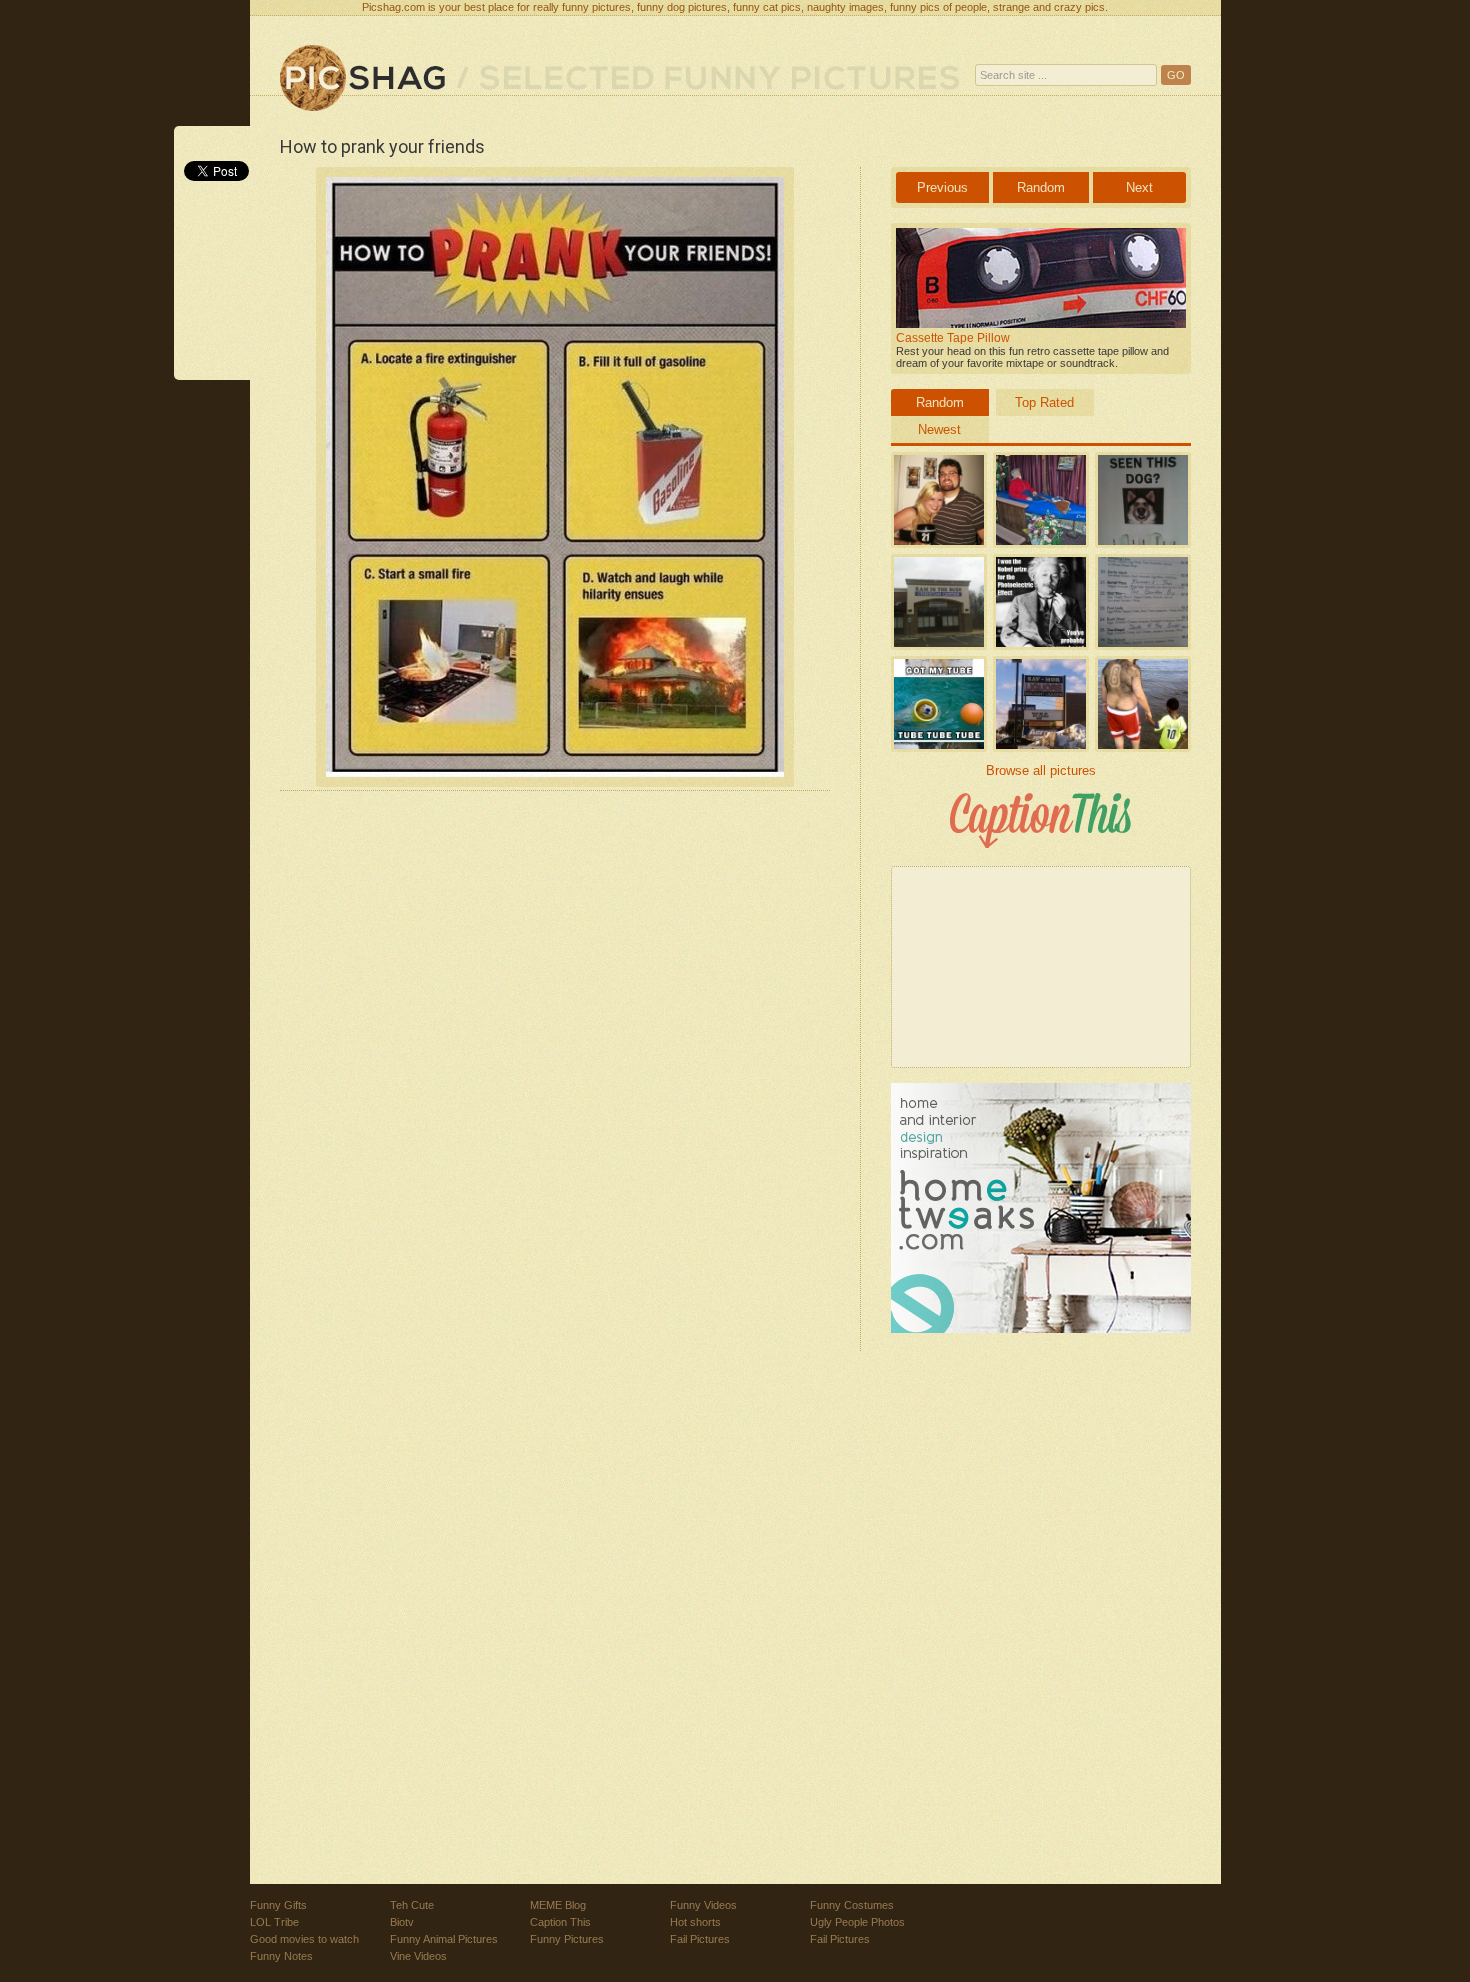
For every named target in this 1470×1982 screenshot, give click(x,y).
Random (1041, 187)
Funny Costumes (852, 1905)
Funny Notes (281, 1956)
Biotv (402, 1922)
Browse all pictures (1041, 770)
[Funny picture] (362, 79)
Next (1139, 187)
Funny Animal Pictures (444, 1939)
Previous (942, 187)
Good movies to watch (304, 1939)
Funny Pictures (567, 1939)
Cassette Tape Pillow (953, 338)
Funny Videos (703, 1905)
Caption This (560, 1922)
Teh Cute (412, 1905)
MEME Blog (558, 1905)
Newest (939, 429)
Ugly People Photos (857, 1922)
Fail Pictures (700, 1939)
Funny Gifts (278, 1905)
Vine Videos (418, 1956)
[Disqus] (555, 1071)
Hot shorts (695, 1922)
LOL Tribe (274, 1922)
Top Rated (1044, 402)
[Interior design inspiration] (1041, 1328)
